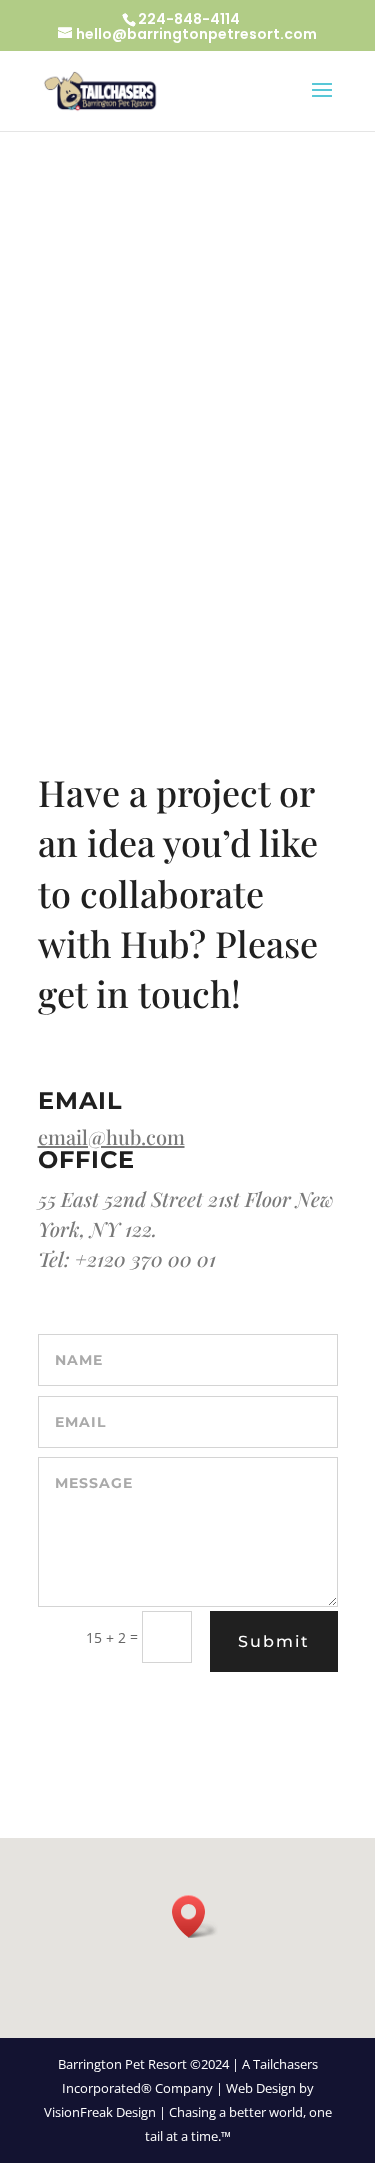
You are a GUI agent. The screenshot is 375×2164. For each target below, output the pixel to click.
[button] (195, 1916)
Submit (274, 1641)
